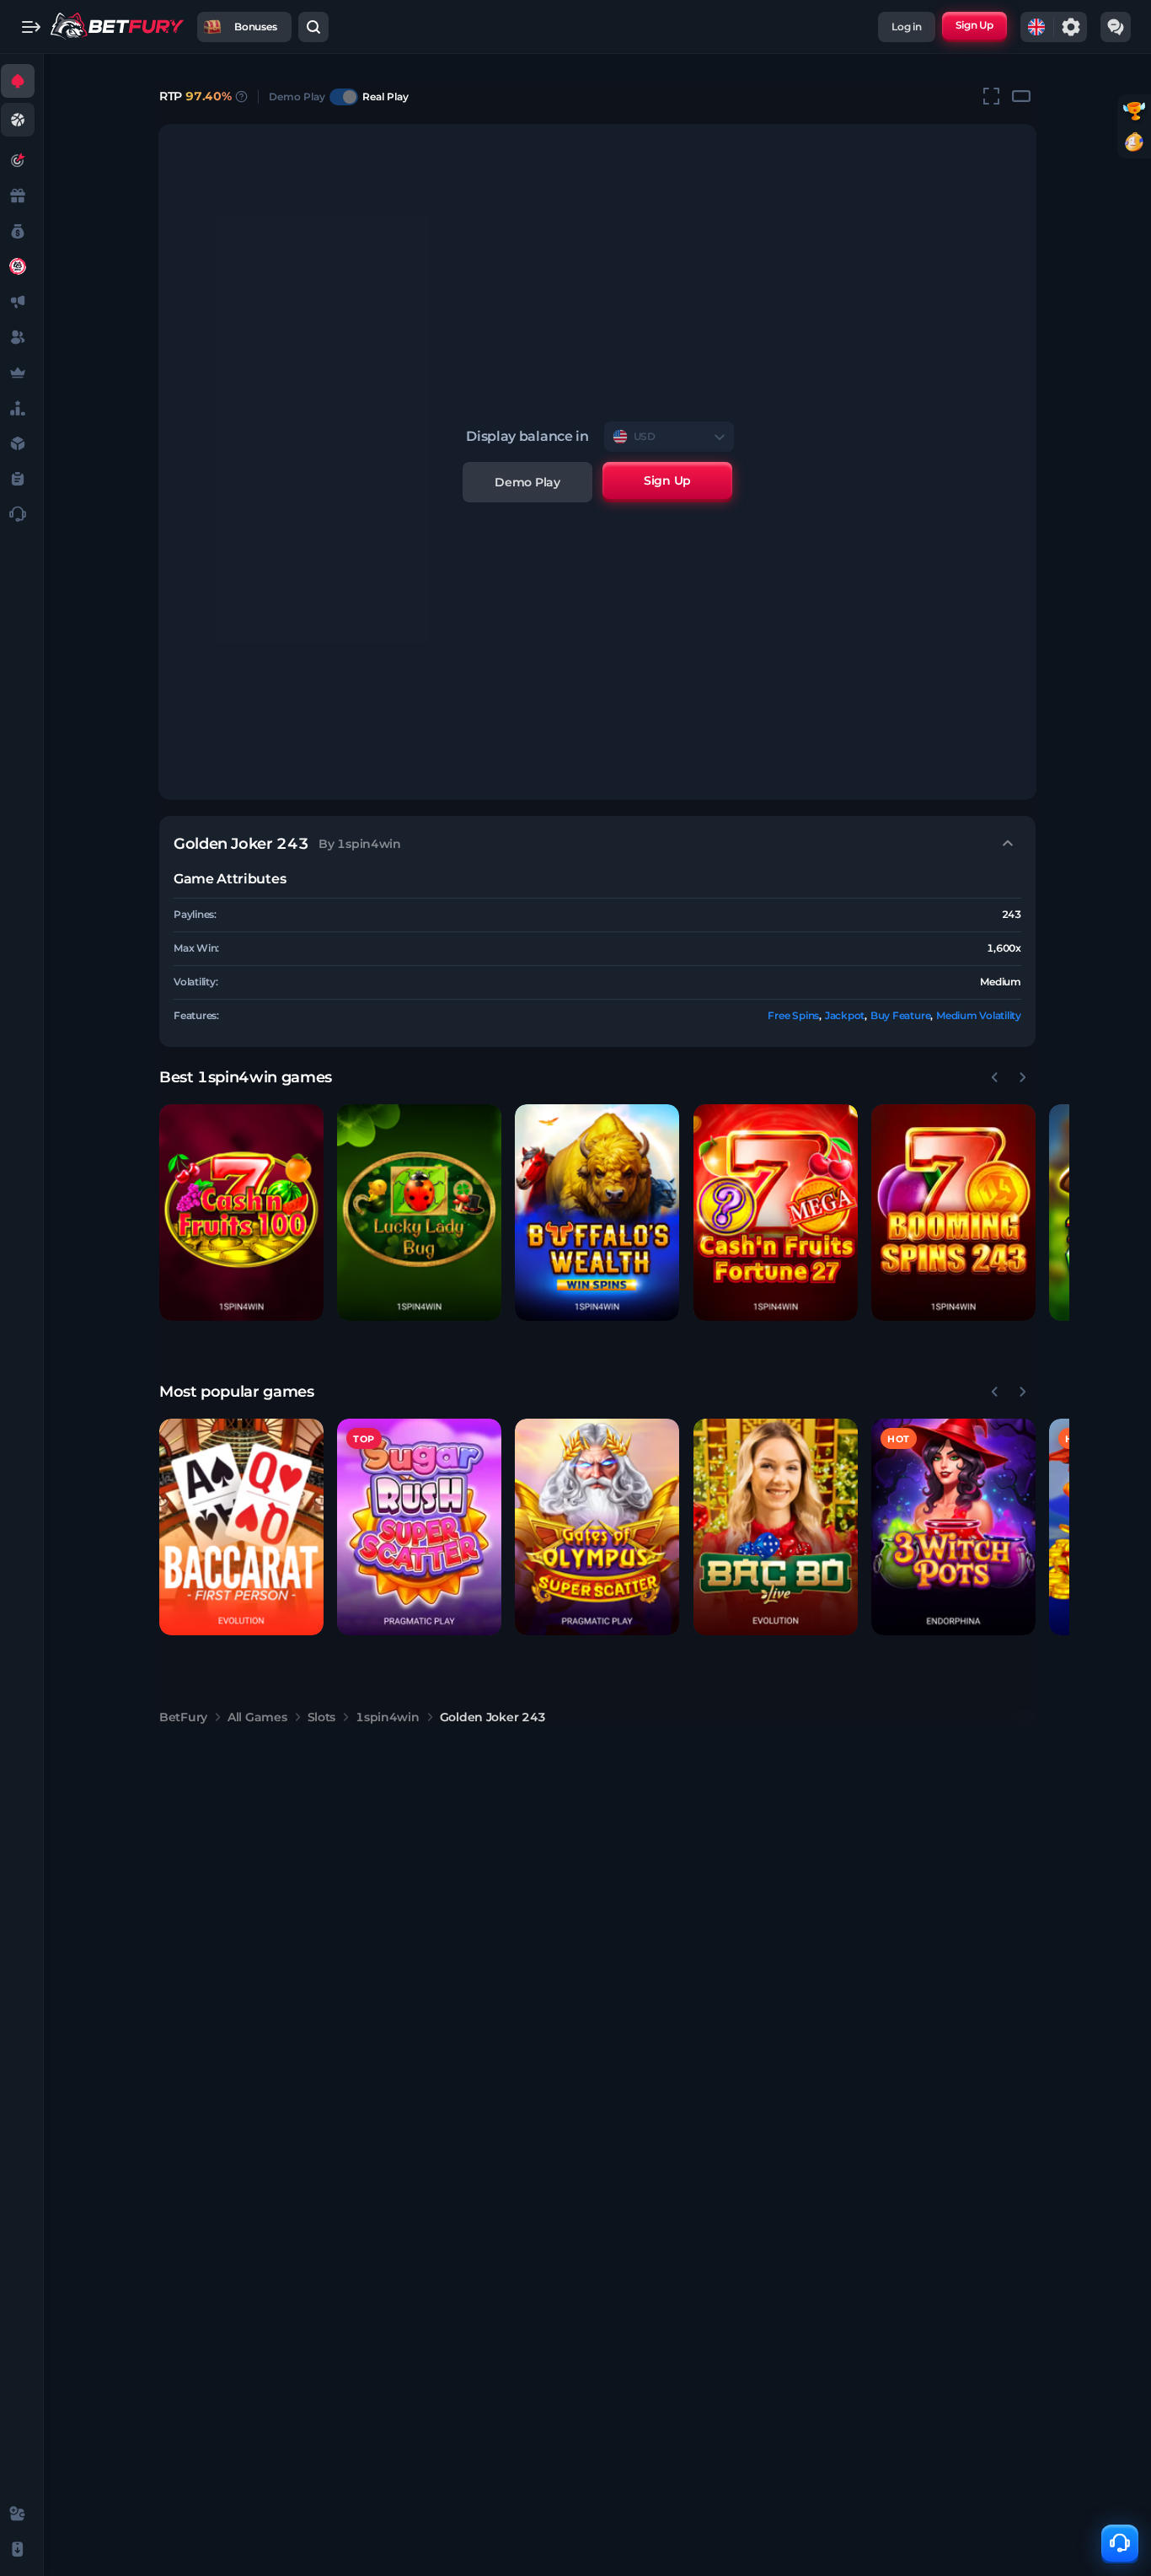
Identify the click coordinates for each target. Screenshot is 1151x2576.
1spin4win (387, 1717)
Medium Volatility (979, 1015)
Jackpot (845, 1015)
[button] (241, 1213)
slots (322, 1717)
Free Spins (793, 1015)
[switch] (344, 97)
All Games (257, 1717)
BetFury (183, 1717)
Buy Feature (900, 1015)
